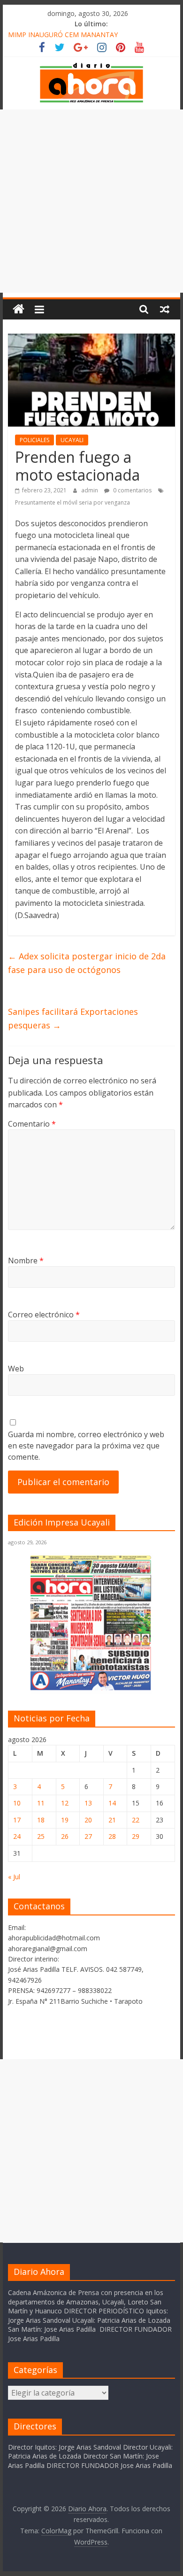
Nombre (26, 1261)
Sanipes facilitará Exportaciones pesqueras (73, 1018)
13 (88, 1803)
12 (65, 1803)
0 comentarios (132, 490)
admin (90, 490)
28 (112, 1836)
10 (17, 1803)
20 (88, 1820)
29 (136, 1836)
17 (17, 1820)
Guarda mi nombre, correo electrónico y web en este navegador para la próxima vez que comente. (86, 1446)
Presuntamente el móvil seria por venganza (72, 502)
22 (136, 1820)
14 (112, 1803)
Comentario (32, 1124)
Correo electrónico (44, 1315)
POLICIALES (34, 440)
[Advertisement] (91, 201)
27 (88, 1836)
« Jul (14, 1877)
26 (65, 1836)
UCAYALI (72, 440)
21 (112, 1820)
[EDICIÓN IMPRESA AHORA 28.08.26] (91, 1689)
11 (41, 1803)
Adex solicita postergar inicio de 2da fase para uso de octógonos (87, 963)
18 (41, 1820)
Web (16, 1369)
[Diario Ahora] (19, 309)
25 (41, 1836)
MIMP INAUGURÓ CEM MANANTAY (63, 35)
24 (17, 1836)
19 (65, 1820)
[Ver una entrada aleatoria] (165, 309)
